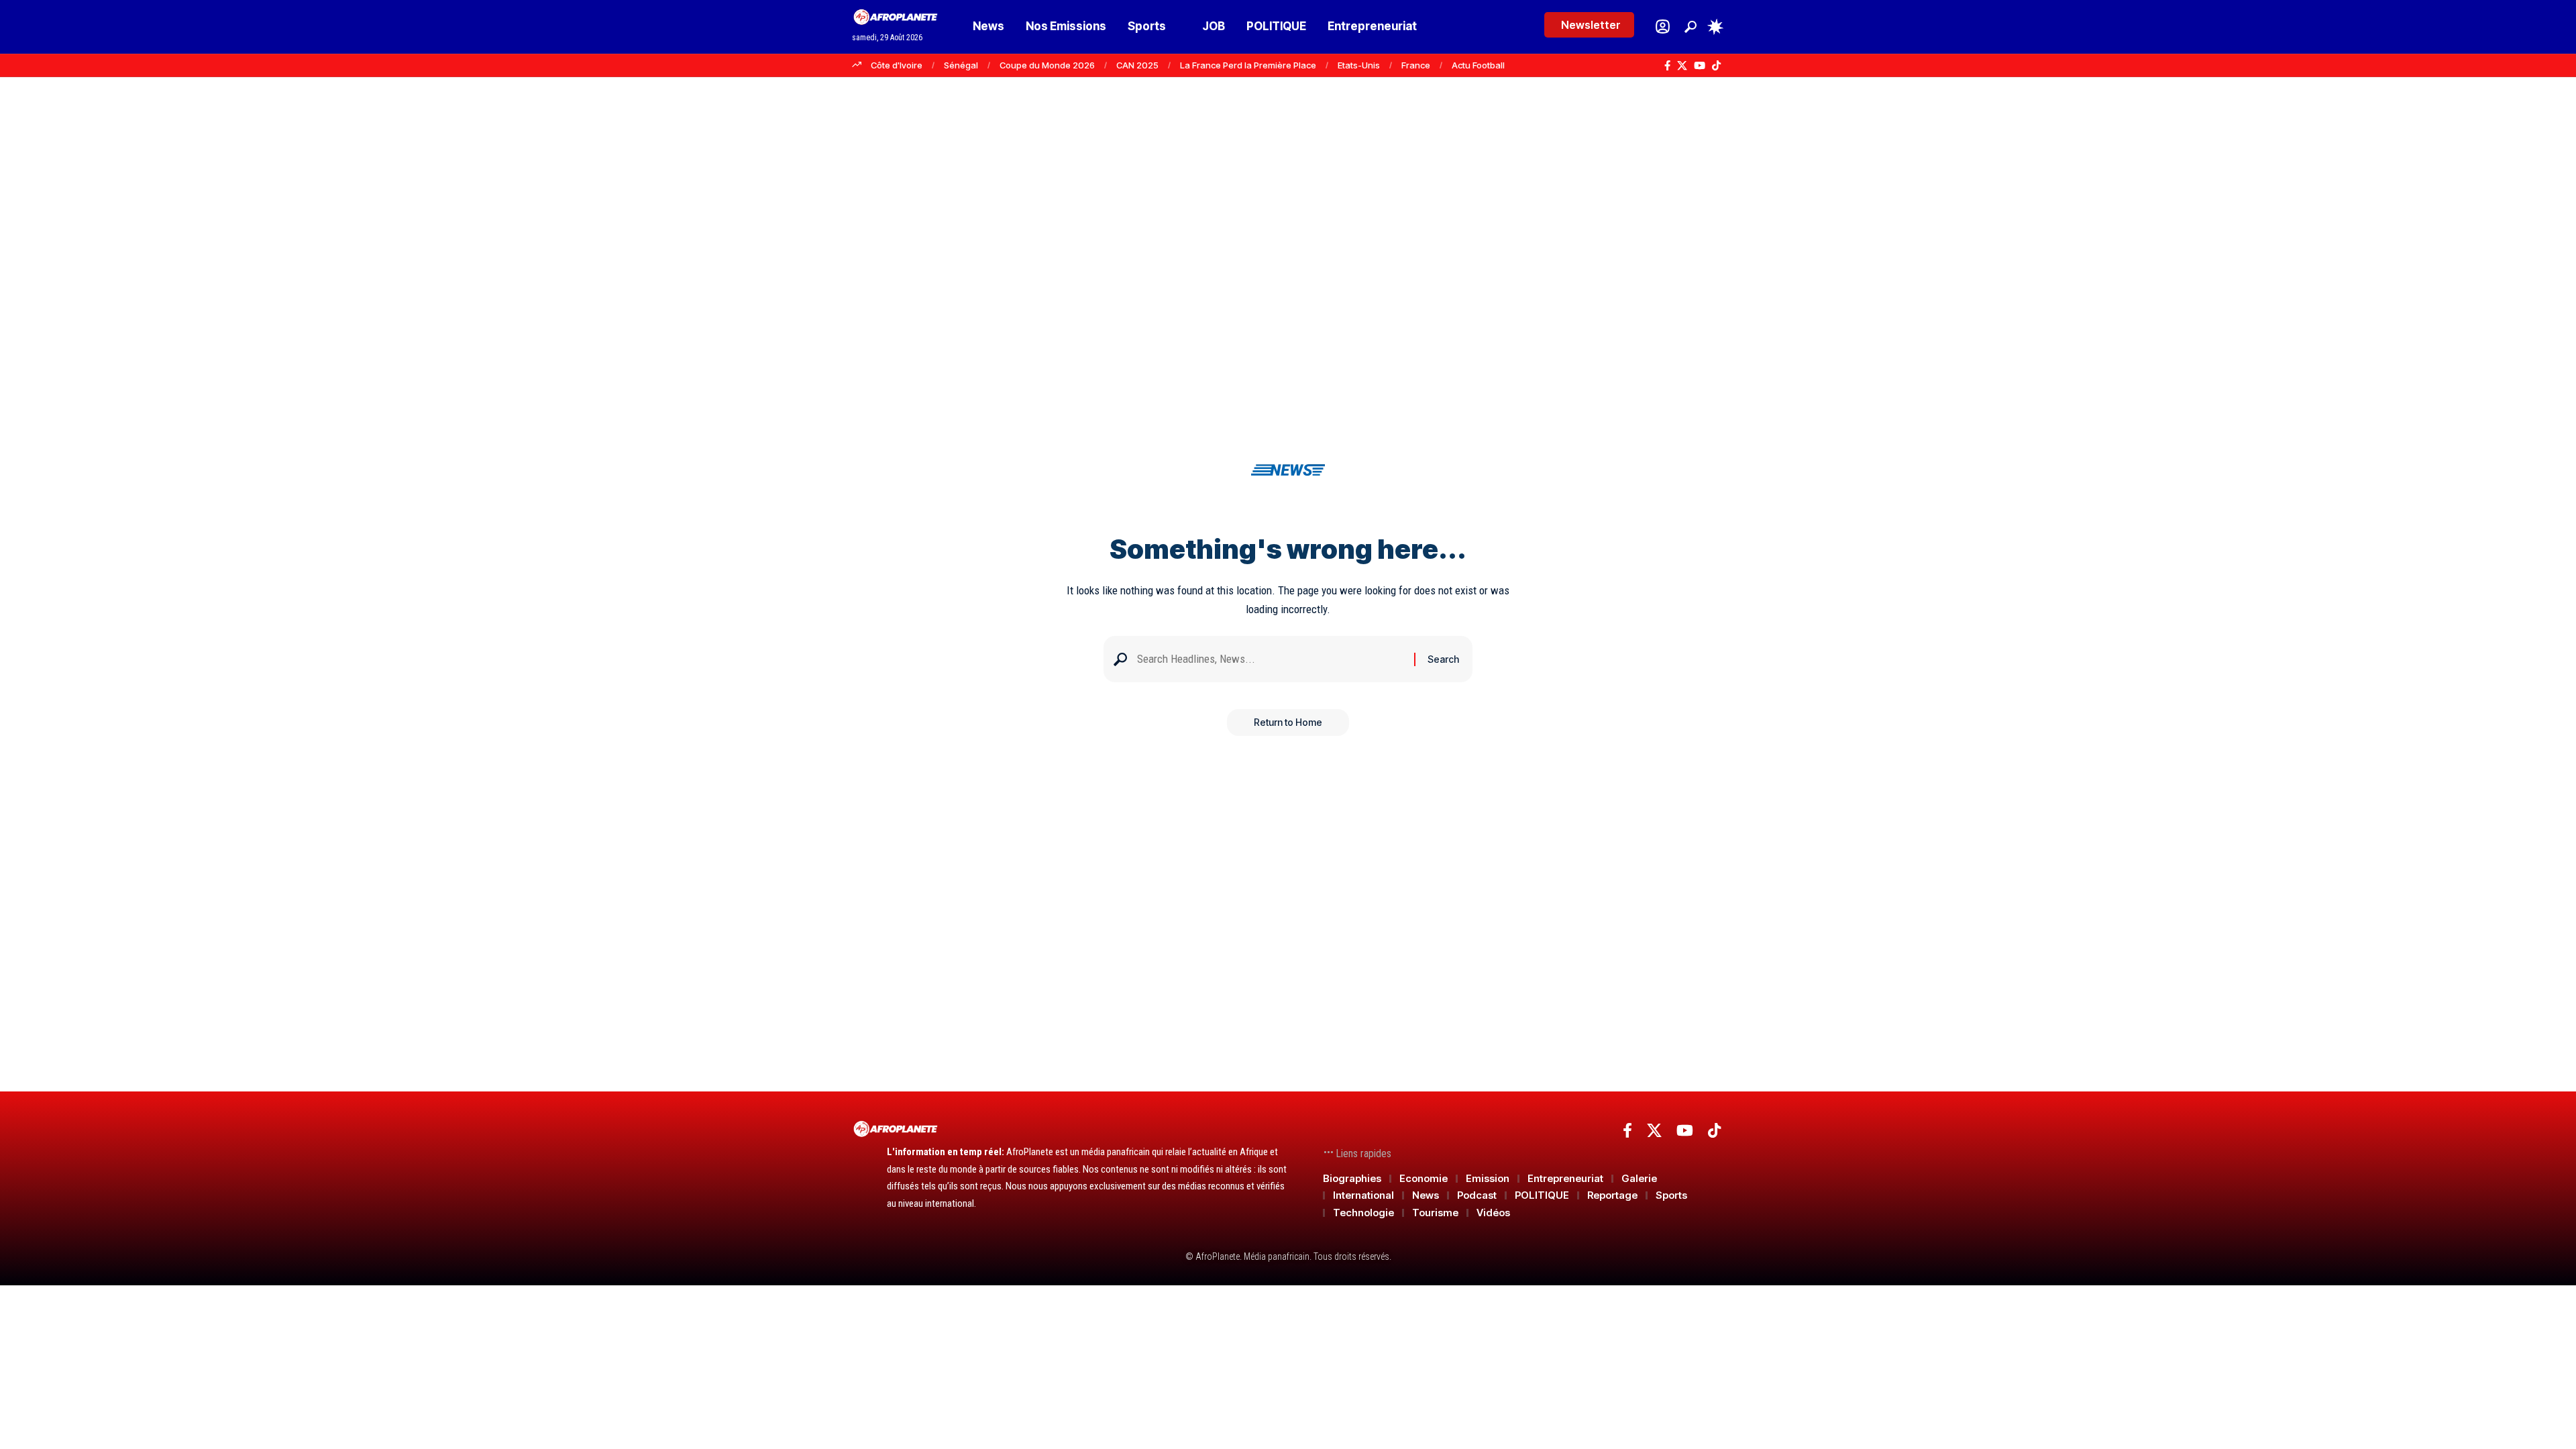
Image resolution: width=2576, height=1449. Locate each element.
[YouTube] (1700, 66)
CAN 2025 (1137, 65)
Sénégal (961, 65)
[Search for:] (1271, 659)
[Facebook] (1667, 66)
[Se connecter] (1663, 26)
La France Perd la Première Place (1248, 65)
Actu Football (1478, 65)
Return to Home (1288, 722)
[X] (1682, 66)
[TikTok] (1716, 66)
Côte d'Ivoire (897, 65)
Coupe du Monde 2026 (1047, 65)
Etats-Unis (1359, 65)
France (1416, 65)
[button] (1690, 27)
